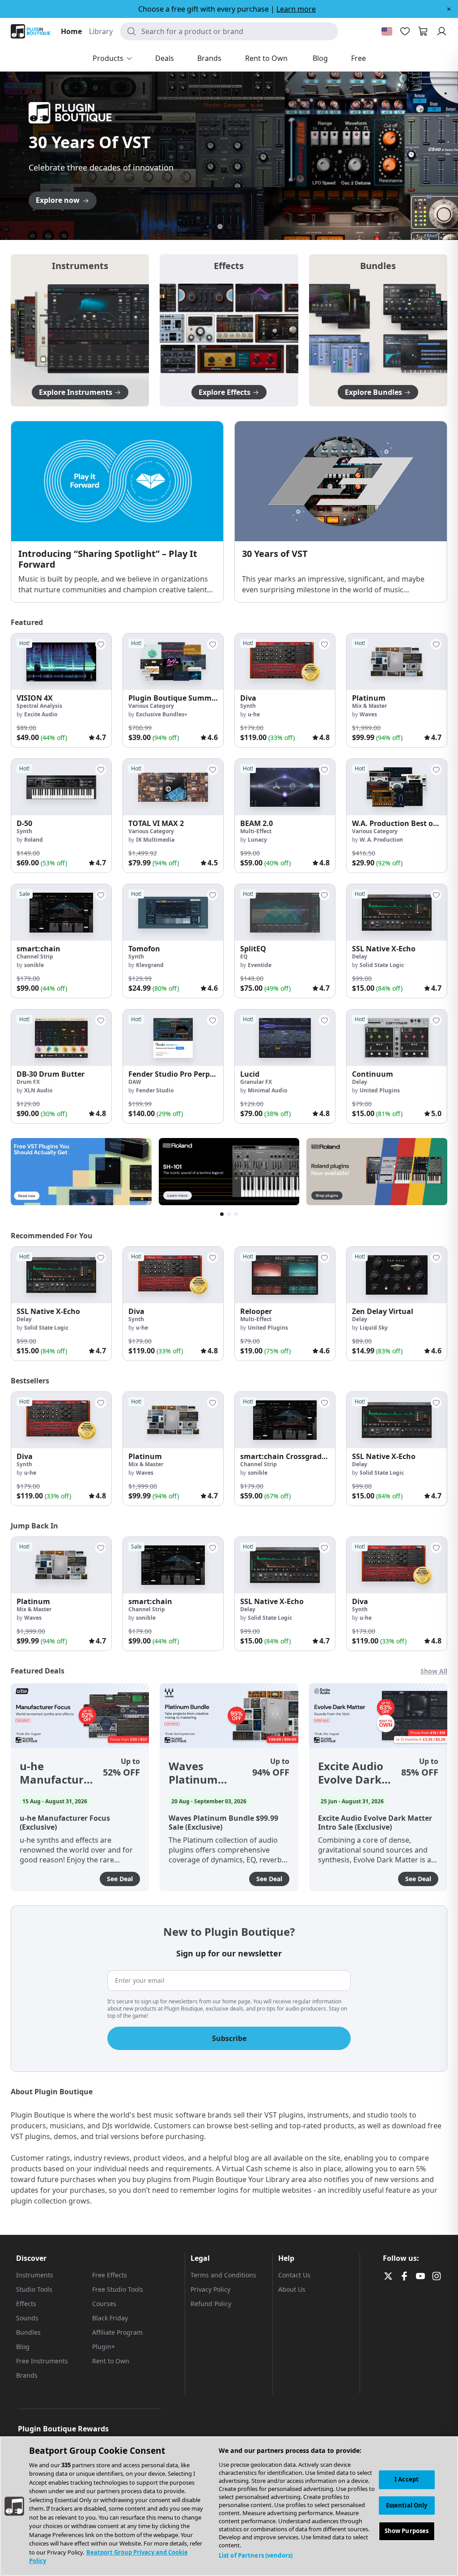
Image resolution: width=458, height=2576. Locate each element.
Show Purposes (407, 2531)
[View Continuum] (397, 1038)
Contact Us (294, 2275)
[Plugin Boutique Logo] (30, 31)
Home (71, 31)
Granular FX (256, 1082)
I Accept (407, 2479)
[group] (61, 690)
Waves (368, 714)
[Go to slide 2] (220, 227)
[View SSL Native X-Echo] (397, 912)
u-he (254, 714)
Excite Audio (41, 714)
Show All (434, 1671)
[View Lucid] (285, 1038)
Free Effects (110, 2275)
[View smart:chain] (61, 912)
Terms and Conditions (223, 2275)
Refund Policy (211, 2304)
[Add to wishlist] (101, 644)
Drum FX (28, 1082)
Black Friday (110, 2318)
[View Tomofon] (173, 912)
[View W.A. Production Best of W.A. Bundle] (397, 787)
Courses (104, 2304)
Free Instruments (42, 2361)
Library (101, 31)
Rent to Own (111, 2361)
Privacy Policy (210, 2289)
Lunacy (257, 840)
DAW (135, 1082)
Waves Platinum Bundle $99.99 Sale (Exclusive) (206, 1773)
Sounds (27, 2318)
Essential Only (407, 2505)
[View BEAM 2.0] (285, 787)
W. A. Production (381, 840)
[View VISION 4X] (61, 662)
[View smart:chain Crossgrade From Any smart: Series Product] (285, 1420)
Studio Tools (34, 2289)
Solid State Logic (382, 965)
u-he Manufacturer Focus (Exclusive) (57, 1773)
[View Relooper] (285, 1275)
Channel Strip (35, 956)
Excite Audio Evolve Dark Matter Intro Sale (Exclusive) (352, 1773)
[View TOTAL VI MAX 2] (173, 787)
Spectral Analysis (39, 706)
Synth (248, 706)
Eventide (260, 965)
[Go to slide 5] (247, 227)
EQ (244, 956)
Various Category (151, 706)
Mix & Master (369, 706)
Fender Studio (155, 1090)
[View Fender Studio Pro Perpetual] (173, 1038)
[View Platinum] (397, 662)
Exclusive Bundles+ (162, 714)
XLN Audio (38, 1090)
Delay (360, 956)
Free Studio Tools (118, 2289)
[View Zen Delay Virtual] (397, 1275)
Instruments (35, 2275)
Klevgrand (150, 965)
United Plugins (380, 1090)
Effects (26, 2304)
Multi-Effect (256, 831)
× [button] (449, 9)
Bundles (28, 2332)
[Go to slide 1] (211, 227)
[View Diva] (285, 662)
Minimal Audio (267, 1090)
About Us (292, 2289)
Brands (27, 2375)
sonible (34, 965)
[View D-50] (61, 787)
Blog (23, 2347)
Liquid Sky (374, 1328)
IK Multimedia (155, 840)
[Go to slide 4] (238, 227)
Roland (34, 840)
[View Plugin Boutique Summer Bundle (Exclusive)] (173, 662)
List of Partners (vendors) (256, 2555)
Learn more (296, 9)
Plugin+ (104, 2347)
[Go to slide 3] (229, 227)
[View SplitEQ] (285, 912)
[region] (229, 2506)
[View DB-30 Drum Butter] (61, 1038)
